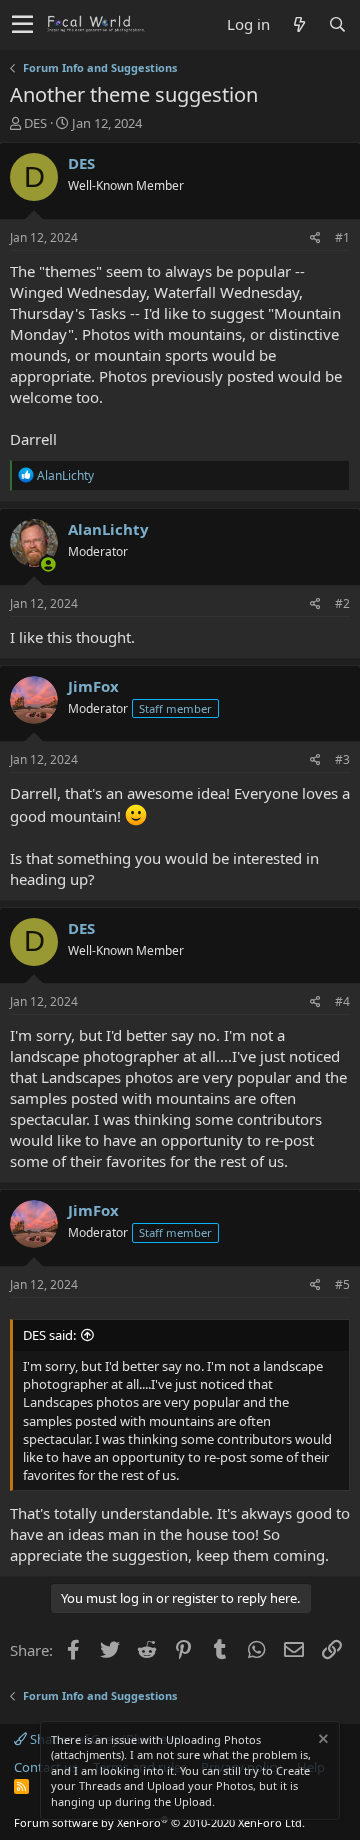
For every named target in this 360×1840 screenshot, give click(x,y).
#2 (342, 603)
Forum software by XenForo (159, 1822)
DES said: (49, 1335)
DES (35, 123)
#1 (342, 237)
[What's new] (299, 24)
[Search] (337, 24)
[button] (22, 25)
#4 (342, 1001)
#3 (342, 759)
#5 (342, 1284)
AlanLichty (108, 529)
